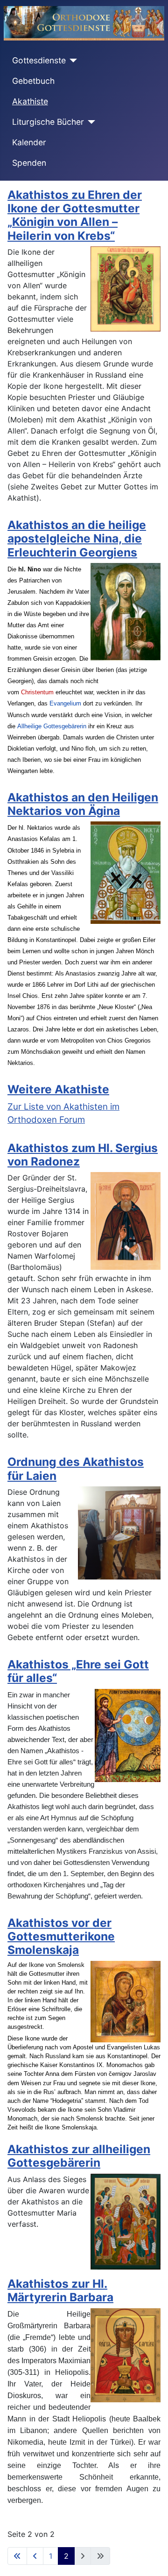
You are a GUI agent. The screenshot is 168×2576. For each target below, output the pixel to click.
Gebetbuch (33, 81)
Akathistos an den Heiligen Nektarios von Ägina (83, 804)
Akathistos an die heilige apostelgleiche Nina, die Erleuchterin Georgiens (77, 539)
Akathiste (30, 101)
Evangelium (65, 704)
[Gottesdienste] (72, 61)
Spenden (29, 163)
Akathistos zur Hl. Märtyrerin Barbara (60, 2290)
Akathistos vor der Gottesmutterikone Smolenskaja (61, 1936)
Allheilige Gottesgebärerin (52, 726)
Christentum (37, 692)
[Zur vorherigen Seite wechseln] (35, 2556)
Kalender (29, 142)
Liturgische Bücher (48, 122)
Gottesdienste (39, 60)
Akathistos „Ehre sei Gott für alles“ (78, 1671)
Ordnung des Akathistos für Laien (76, 1468)
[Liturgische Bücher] (90, 122)
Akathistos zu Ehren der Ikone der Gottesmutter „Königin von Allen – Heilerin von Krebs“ (75, 215)
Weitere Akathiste (58, 1089)
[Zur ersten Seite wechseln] (17, 2556)
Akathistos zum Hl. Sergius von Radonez (83, 1155)
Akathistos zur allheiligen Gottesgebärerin (79, 2156)
